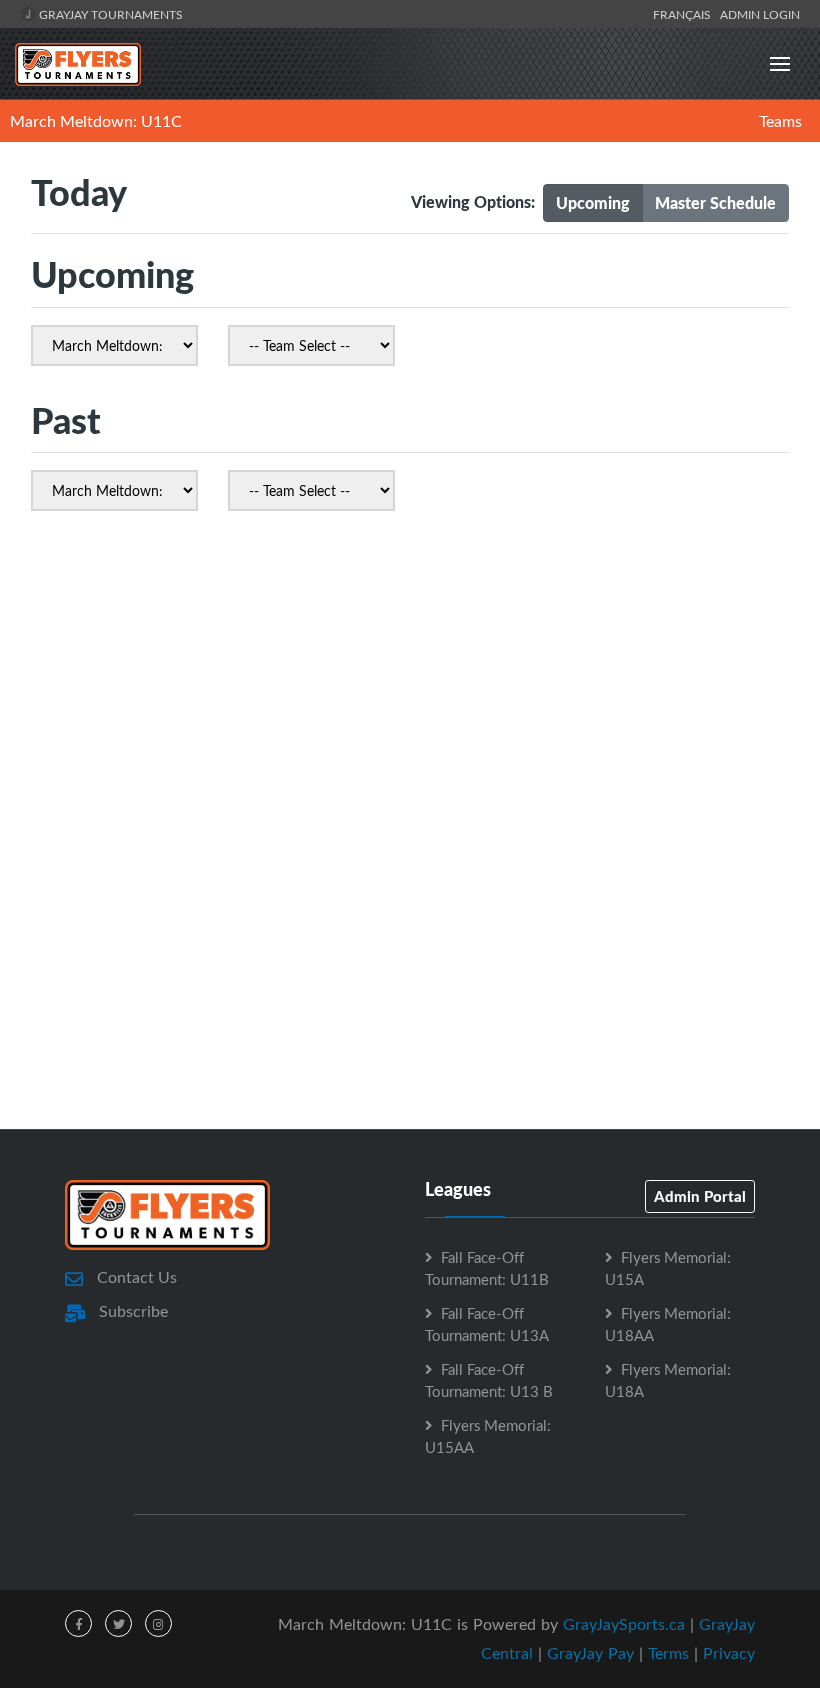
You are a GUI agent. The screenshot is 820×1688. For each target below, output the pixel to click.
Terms (668, 1653)
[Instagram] (158, 1623)
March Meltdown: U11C (96, 121)
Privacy (729, 1653)
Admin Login (760, 14)
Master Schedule (715, 202)
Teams (780, 121)
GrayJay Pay (590, 1653)
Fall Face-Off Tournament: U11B (487, 1268)
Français (685, 14)
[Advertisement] (410, 713)
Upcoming (593, 202)
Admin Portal (700, 1196)
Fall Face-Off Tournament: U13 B (489, 1380)
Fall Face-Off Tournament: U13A (487, 1324)
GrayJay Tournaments (109, 14)
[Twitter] (118, 1623)
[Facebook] (78, 1623)
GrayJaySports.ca (624, 1624)
